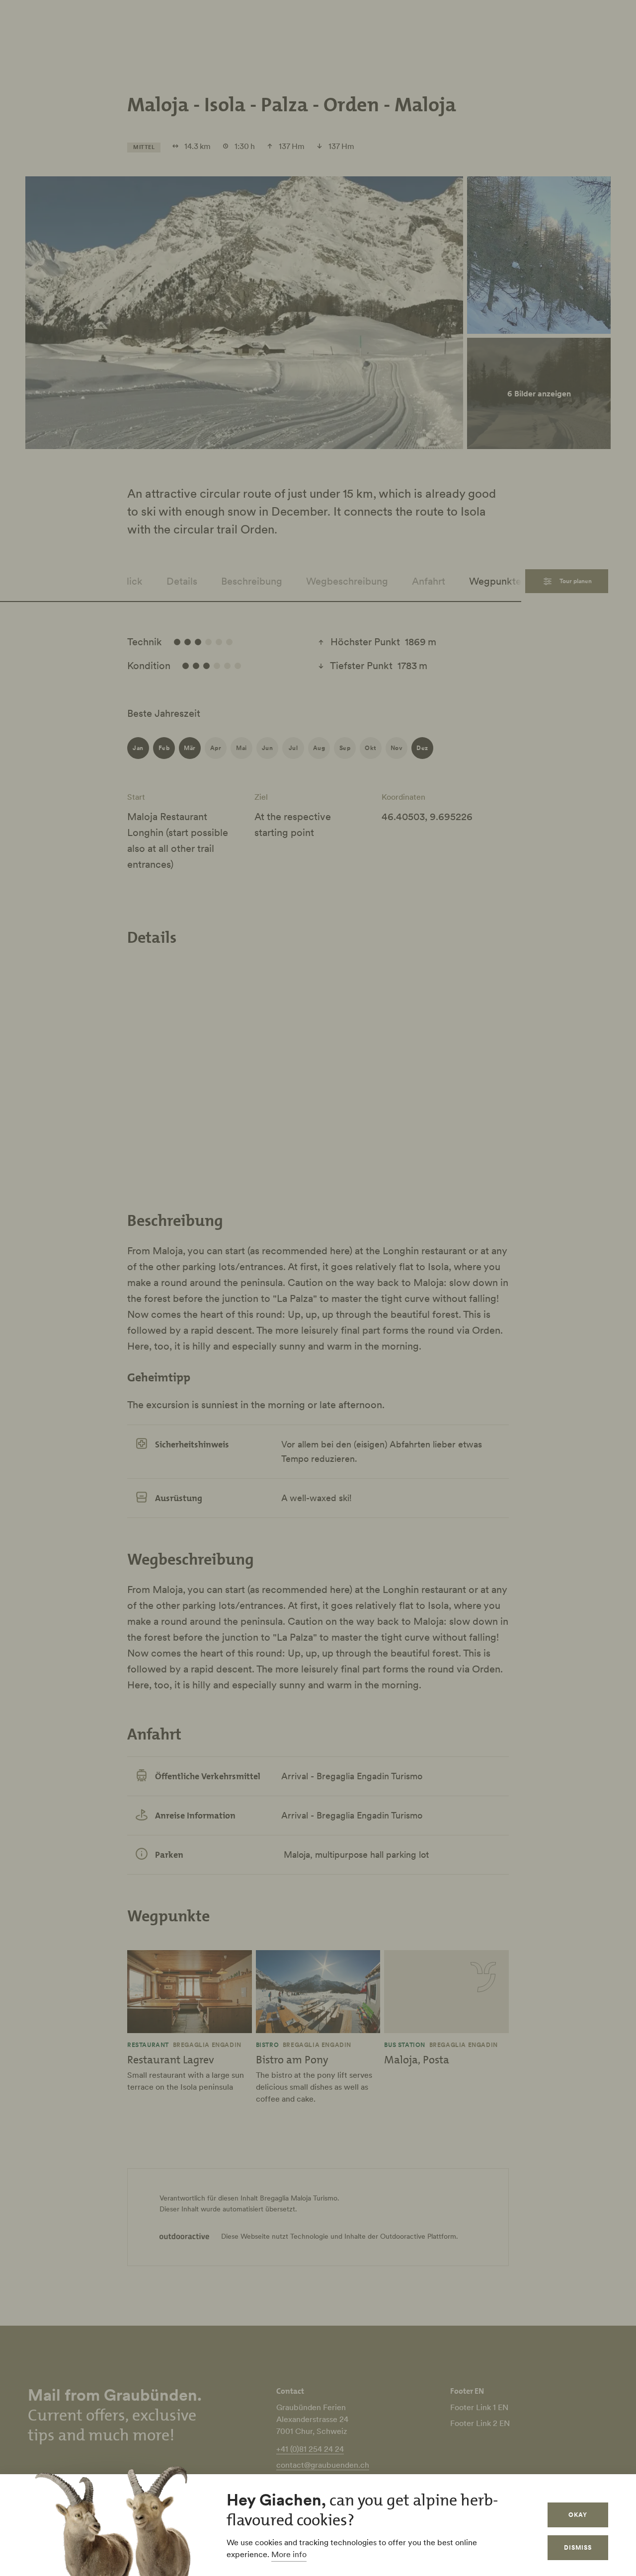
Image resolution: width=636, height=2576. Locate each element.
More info (289, 2554)
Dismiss (578, 2547)
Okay (578, 2515)
